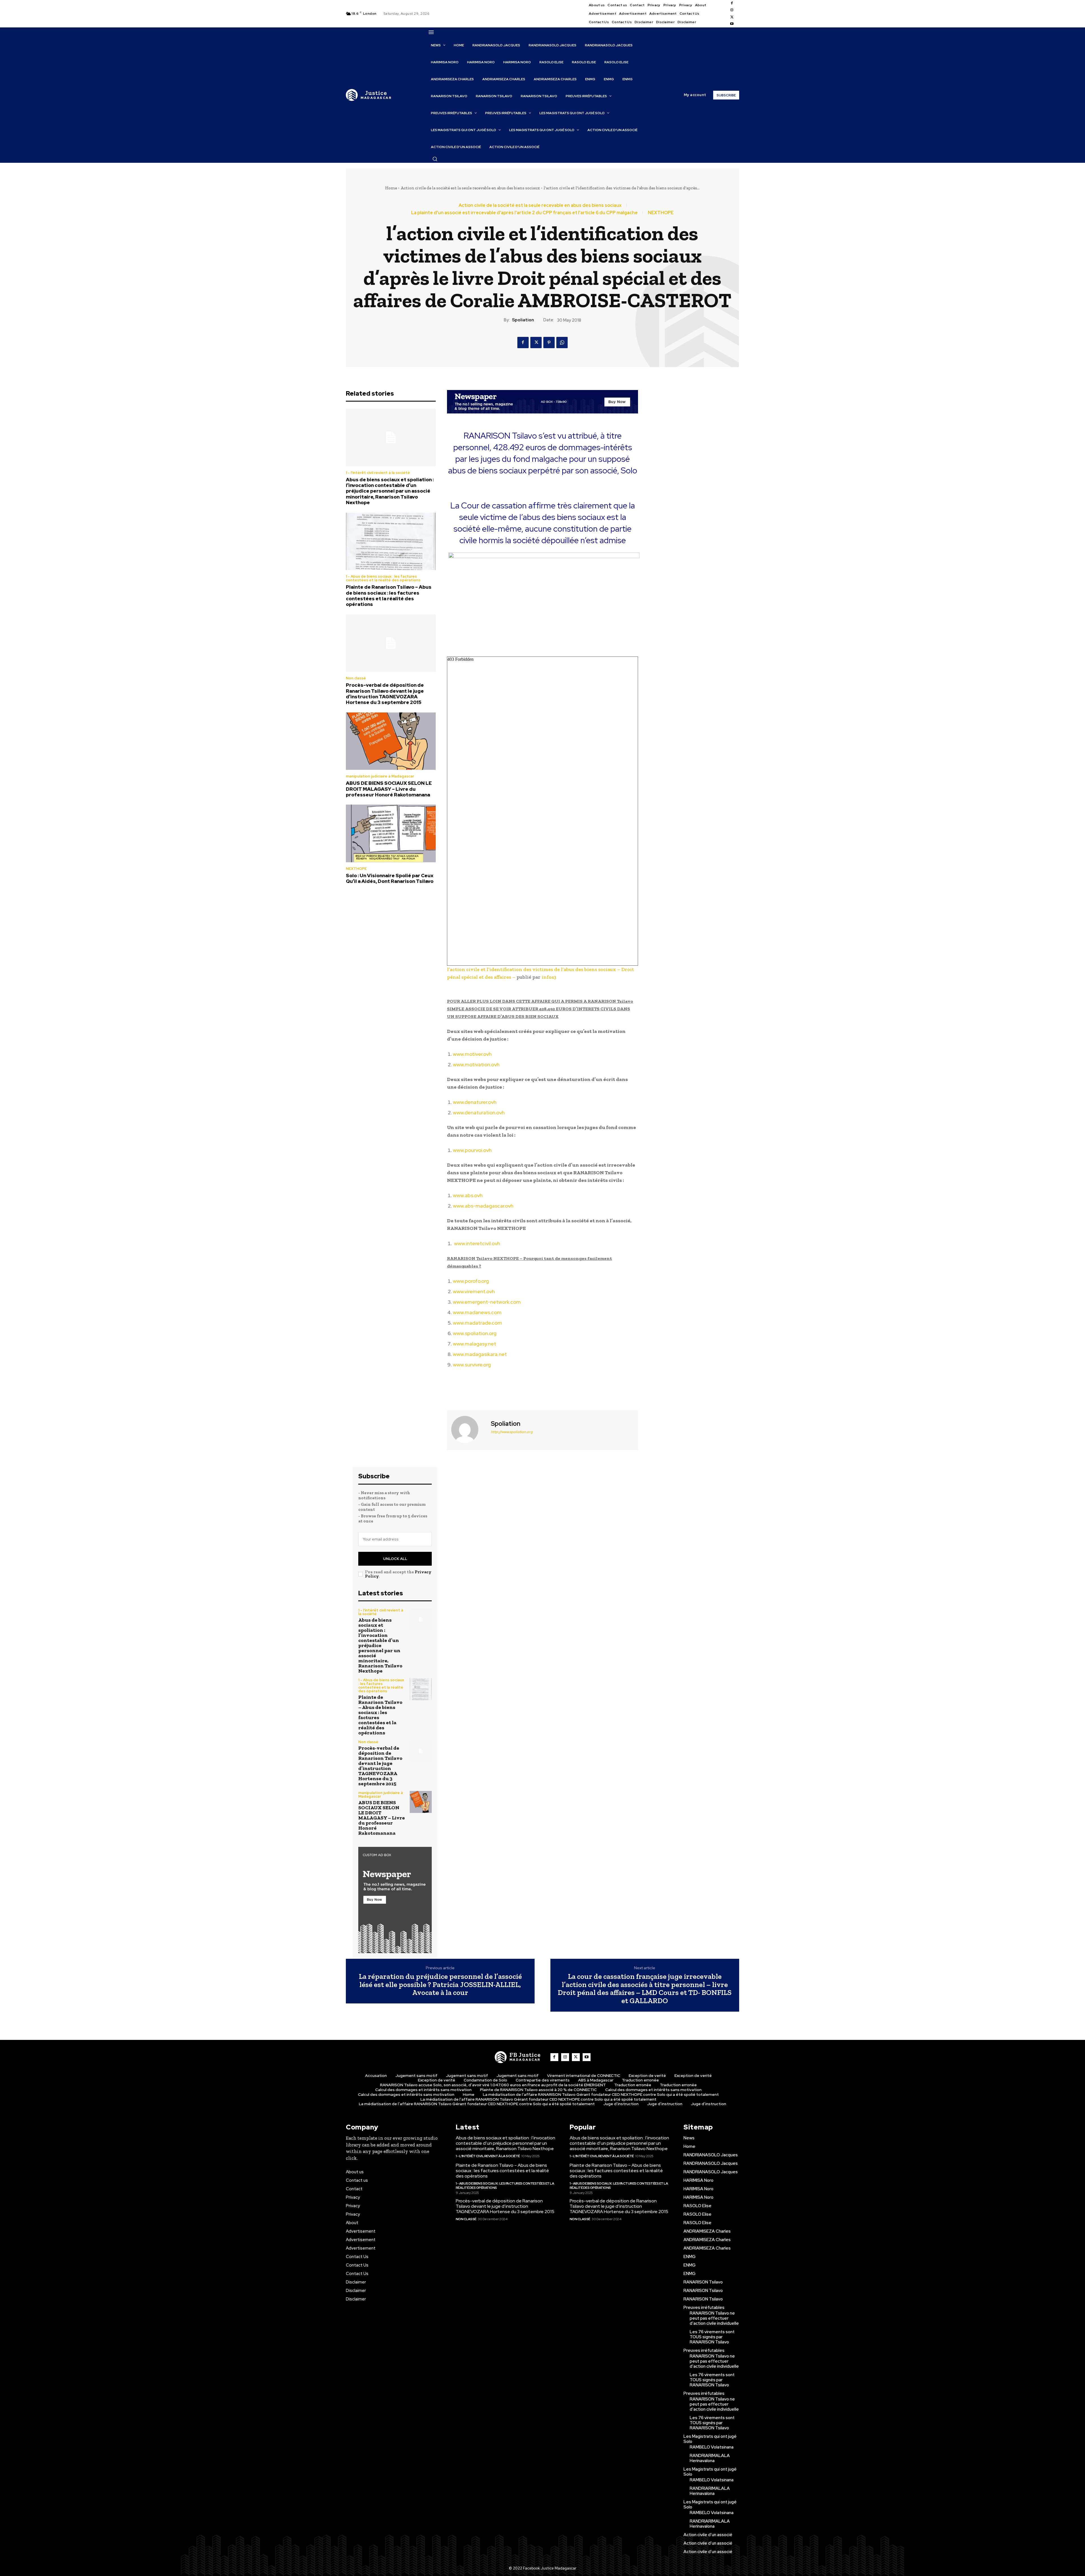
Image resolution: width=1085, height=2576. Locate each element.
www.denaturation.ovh (479, 1112)
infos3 (549, 977)
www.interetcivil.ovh (477, 1243)
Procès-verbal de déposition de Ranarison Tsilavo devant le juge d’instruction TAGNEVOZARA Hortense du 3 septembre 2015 (385, 694)
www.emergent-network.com (487, 1302)
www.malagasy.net (475, 1344)
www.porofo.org (471, 1281)
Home (391, 188)
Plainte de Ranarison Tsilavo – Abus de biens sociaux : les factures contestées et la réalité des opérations (389, 596)
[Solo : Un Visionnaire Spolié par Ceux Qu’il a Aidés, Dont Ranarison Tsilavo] (391, 833)
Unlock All (395, 1559)
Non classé (356, 678)
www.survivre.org (472, 1365)
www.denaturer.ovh (475, 1102)
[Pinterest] (549, 343)
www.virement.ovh (474, 1291)
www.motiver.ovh (472, 1054)
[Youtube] (732, 24)
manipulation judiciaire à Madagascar (380, 776)
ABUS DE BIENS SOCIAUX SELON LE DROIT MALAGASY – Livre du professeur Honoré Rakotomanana (389, 789)
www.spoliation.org (475, 1333)
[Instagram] (732, 10)
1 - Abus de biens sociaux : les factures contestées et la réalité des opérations (383, 578)
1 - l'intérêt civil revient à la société (378, 473)
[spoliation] (468, 1429)
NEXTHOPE (661, 213)
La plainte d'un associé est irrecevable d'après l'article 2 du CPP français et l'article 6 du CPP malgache (524, 213)
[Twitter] (732, 17)
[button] (435, 159)
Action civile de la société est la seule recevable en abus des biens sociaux (470, 188)
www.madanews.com (477, 1312)
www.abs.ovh (468, 1195)
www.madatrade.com (478, 1323)
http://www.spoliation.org (512, 1432)
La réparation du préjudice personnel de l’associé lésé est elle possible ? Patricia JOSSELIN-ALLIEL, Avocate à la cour (440, 1984)
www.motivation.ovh (476, 1064)
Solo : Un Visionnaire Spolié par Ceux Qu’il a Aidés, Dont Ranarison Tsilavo (390, 878)
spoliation (523, 320)
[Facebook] (732, 3)
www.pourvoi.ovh (472, 1150)
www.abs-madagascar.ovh (483, 1206)
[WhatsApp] (562, 343)
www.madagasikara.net (480, 1354)
